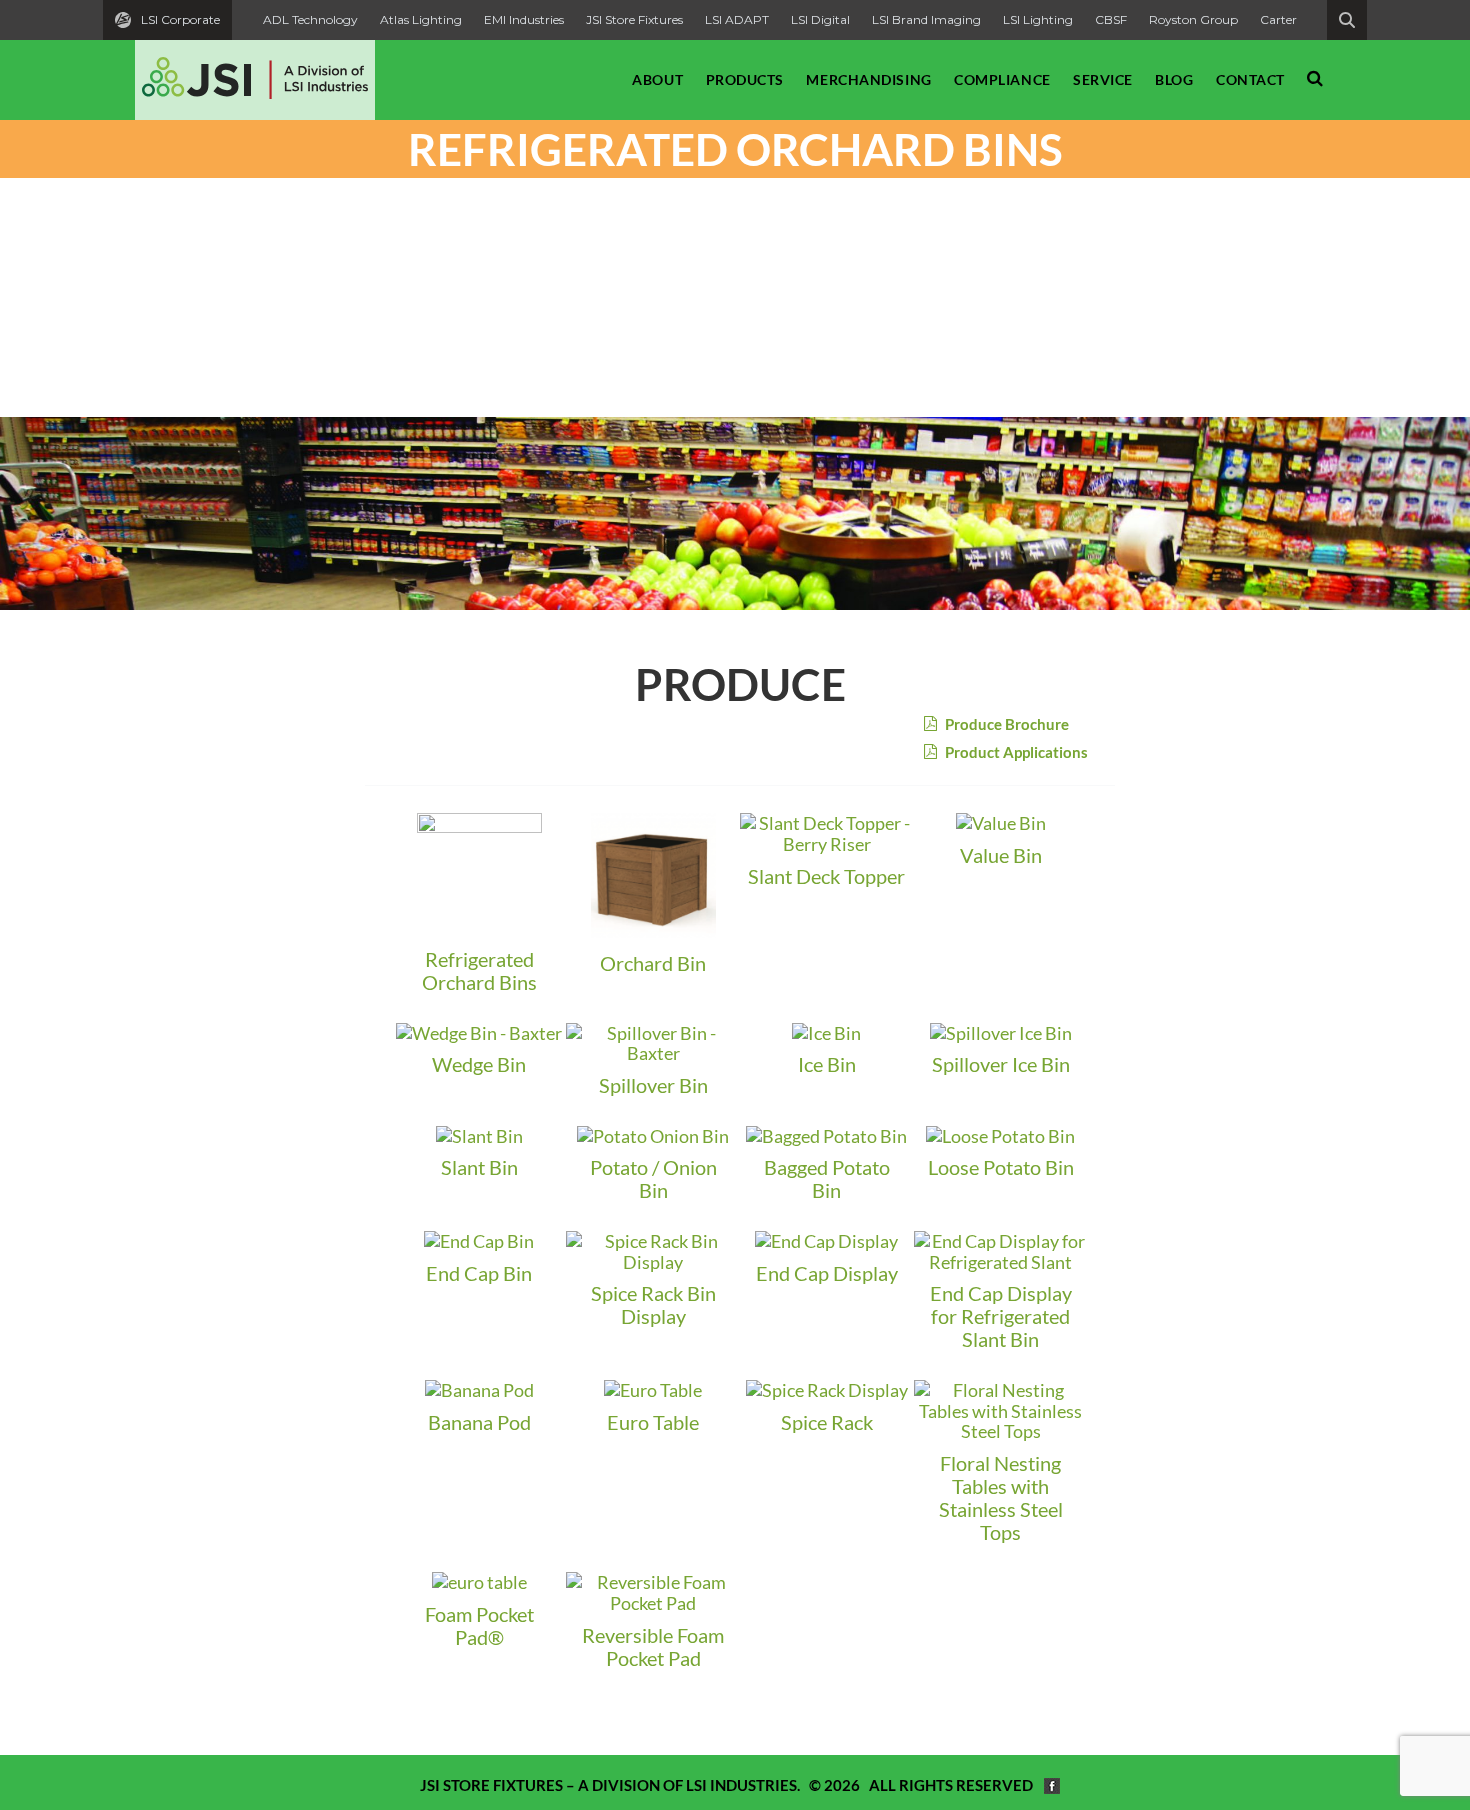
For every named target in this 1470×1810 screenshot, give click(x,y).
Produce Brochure (1005, 724)
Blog (1174, 79)
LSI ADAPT (737, 19)
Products (745, 79)
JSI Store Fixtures (634, 19)
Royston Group (1193, 19)
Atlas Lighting (421, 19)
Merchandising (868, 79)
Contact (1250, 79)
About (657, 79)
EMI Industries (524, 19)
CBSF (1111, 19)
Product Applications (1015, 752)
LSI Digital (820, 19)
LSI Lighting (1038, 19)
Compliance (1002, 79)
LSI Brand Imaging (926, 19)
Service (1103, 79)
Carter (1278, 19)
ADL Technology (310, 19)
